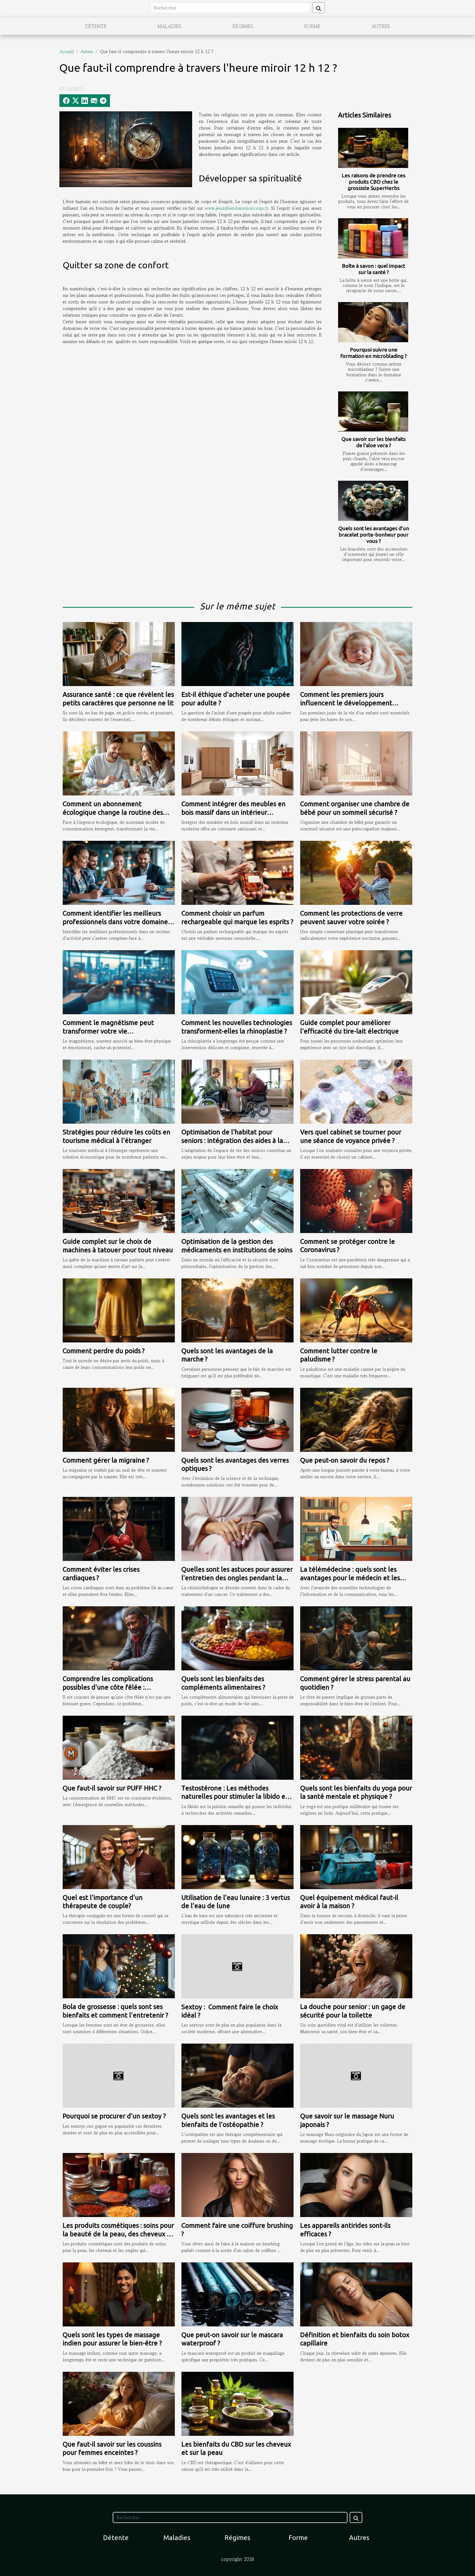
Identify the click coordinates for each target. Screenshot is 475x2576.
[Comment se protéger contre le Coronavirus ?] (356, 1200)
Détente (96, 26)
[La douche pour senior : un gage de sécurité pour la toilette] (356, 1966)
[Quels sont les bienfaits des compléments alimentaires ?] (237, 1638)
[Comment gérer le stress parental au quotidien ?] (356, 1638)
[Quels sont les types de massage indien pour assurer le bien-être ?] (119, 2294)
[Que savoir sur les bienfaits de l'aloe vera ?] (373, 411)
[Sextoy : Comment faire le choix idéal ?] (237, 1966)
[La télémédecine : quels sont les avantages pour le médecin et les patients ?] (356, 1528)
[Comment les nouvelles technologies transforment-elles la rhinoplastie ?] (237, 982)
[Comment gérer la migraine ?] (119, 1419)
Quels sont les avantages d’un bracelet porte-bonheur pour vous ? (374, 535)
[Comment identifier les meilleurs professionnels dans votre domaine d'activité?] (119, 872)
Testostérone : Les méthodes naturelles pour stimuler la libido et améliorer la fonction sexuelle (235, 1796)
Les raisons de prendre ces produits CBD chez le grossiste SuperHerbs (374, 182)
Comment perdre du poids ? (104, 1351)
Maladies (169, 26)
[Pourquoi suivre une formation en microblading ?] (373, 322)
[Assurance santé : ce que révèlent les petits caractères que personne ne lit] (119, 653)
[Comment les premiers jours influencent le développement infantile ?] (356, 653)
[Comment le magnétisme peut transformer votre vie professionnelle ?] (119, 982)
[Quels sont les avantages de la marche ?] (237, 1310)
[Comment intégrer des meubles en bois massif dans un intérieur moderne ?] (237, 763)
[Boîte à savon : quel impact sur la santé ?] (373, 238)
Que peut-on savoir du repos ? (345, 1460)
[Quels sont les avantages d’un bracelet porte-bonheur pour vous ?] (373, 501)
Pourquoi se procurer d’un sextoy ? (114, 2116)
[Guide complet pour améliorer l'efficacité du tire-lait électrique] (356, 982)
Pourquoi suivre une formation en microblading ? (374, 353)
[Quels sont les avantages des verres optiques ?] (237, 1419)
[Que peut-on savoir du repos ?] (356, 1419)
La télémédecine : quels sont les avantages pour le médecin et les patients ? (350, 1578)
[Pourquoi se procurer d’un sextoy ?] (119, 2075)
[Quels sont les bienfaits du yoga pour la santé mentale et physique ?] (356, 1747)
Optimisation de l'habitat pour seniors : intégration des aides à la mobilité (232, 1140)
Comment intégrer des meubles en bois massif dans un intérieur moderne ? (234, 812)
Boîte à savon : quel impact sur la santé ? (374, 269)
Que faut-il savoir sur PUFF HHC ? (112, 1788)
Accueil (67, 51)
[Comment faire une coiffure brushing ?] (237, 2184)
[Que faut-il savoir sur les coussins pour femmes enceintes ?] (119, 2403)
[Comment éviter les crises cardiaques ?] (119, 1528)
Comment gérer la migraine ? (106, 1460)
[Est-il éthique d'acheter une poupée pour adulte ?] (237, 653)
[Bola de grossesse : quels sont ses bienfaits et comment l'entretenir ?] (119, 1966)
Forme (312, 26)
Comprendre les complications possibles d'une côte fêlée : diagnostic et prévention (108, 1687)
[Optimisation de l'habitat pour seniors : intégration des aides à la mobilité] (237, 1091)
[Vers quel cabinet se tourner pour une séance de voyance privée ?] (356, 1091)
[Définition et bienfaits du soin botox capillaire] (356, 2294)
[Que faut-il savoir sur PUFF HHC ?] (119, 1747)
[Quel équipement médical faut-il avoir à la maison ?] (356, 1856)
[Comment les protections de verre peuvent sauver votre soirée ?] (356, 872)
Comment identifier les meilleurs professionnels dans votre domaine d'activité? (115, 922)
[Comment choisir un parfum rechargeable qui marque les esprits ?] (237, 872)
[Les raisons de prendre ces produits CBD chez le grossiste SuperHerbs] (373, 148)
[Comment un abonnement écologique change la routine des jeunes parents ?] (119, 763)
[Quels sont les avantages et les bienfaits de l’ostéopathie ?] (237, 2075)
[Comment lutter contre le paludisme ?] (356, 1310)
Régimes (243, 26)
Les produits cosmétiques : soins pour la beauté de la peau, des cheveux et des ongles (118, 2234)
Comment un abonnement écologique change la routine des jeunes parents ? (113, 812)
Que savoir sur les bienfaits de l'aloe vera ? (374, 442)
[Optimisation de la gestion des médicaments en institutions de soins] (237, 1200)
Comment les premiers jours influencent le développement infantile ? (346, 703)
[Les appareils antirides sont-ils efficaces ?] (356, 2184)
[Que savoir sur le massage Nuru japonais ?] (356, 2075)
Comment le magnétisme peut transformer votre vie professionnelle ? (108, 1031)
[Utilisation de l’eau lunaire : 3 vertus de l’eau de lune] (237, 1856)
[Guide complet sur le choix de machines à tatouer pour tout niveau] (119, 1200)
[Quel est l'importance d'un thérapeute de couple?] (119, 1856)
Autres (381, 26)
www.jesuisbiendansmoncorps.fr (237, 208)
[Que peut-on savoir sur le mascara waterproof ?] (237, 2294)
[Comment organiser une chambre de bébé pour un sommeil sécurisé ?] (356, 763)
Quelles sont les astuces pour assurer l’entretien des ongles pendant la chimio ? (237, 1578)
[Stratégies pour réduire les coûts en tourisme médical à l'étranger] (119, 1091)
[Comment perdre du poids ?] (119, 1310)
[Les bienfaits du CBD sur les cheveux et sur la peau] (237, 2403)
